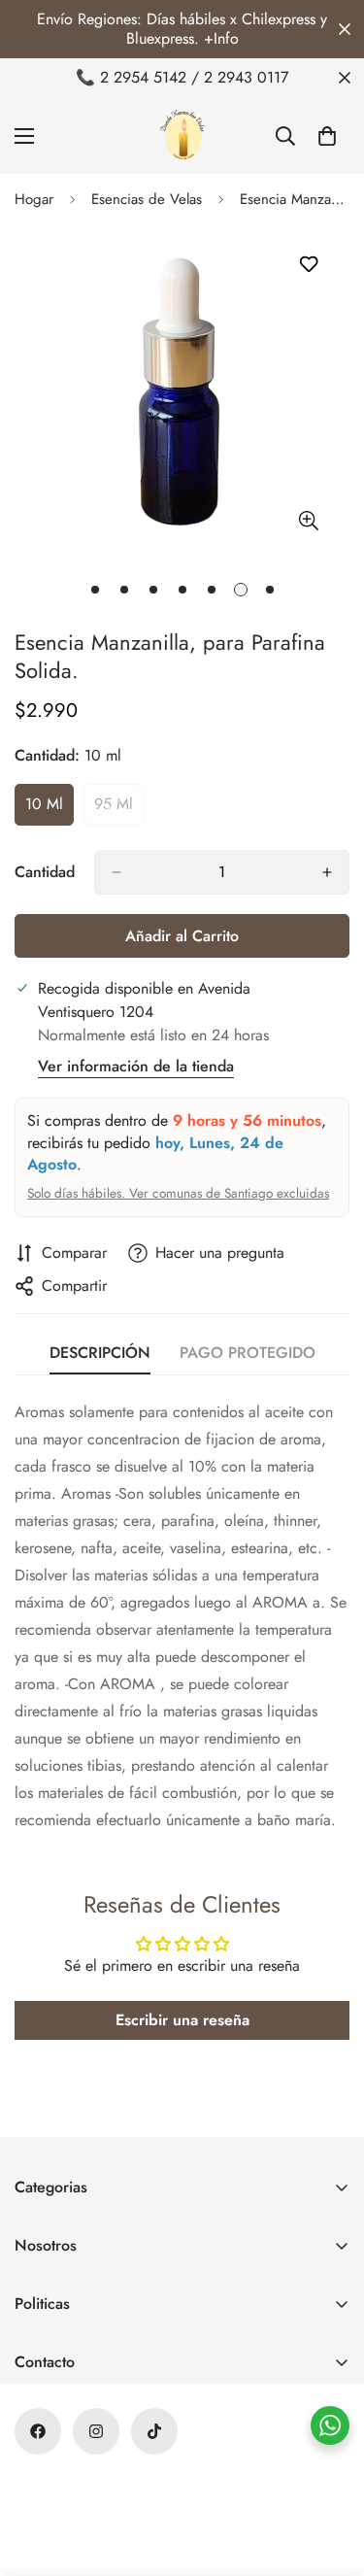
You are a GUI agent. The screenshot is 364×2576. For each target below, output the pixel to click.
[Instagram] (96, 2431)
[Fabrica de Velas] (182, 136)
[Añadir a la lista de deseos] (308, 265)
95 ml (119, 809)
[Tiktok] (154, 2431)
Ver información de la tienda (136, 1066)
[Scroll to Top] (329, 2473)
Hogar (34, 199)
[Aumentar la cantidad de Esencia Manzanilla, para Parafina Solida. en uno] (327, 872)
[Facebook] (38, 2431)
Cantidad (45, 872)
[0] (327, 136)
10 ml (50, 809)
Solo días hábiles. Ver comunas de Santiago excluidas (178, 1193)
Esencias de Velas (147, 199)
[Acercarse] (308, 520)
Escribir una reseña (182, 2020)
